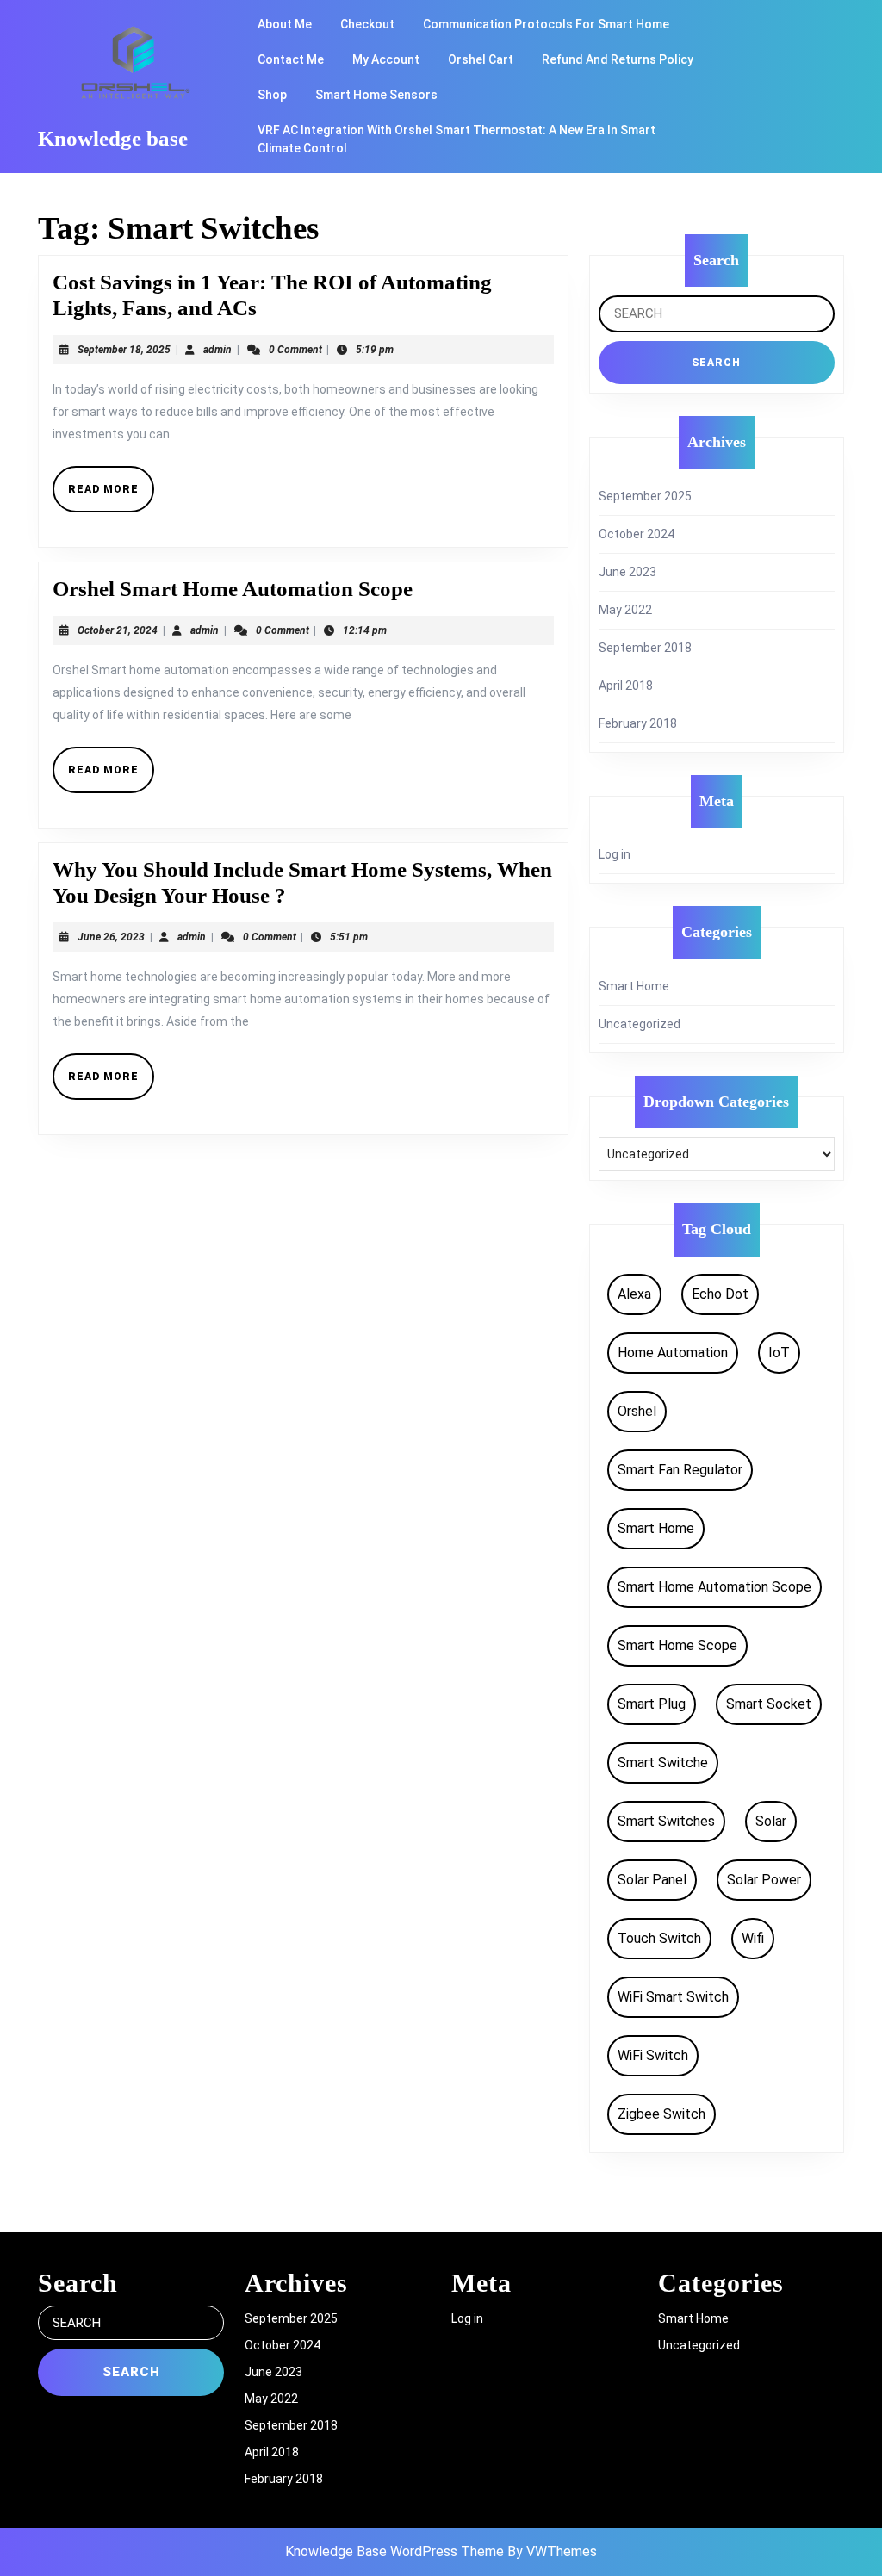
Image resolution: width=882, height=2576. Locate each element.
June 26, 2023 (111, 937)
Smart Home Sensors (376, 95)
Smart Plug (652, 1704)
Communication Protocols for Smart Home (546, 24)
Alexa (634, 1294)
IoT (779, 1353)
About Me (285, 24)
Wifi (753, 1938)
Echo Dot (720, 1294)
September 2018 (645, 648)
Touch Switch (659, 1938)
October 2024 (637, 534)
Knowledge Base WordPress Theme (394, 2551)
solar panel (652, 1880)
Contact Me (291, 59)
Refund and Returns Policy (618, 59)
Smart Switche (663, 1763)
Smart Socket (769, 1704)
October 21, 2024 (118, 630)
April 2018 (626, 686)
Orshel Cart (481, 59)
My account (386, 59)
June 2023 (627, 572)
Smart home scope (677, 1645)
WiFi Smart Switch (673, 1997)
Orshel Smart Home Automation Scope (233, 589)
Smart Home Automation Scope (714, 1587)
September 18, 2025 (124, 350)
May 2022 (625, 610)
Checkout (367, 24)
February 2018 (638, 723)
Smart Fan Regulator (680, 1470)
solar (771, 1821)
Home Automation (673, 1353)
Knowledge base (113, 138)
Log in (615, 854)
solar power (764, 1880)
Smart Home (634, 986)
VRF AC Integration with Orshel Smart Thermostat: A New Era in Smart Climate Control (457, 139)
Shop (272, 95)
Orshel (637, 1411)
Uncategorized (640, 1024)
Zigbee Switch (661, 2114)
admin (217, 350)
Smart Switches (666, 1821)
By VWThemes (552, 2551)
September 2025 (645, 496)
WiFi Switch (653, 2055)
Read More (111, 496)
